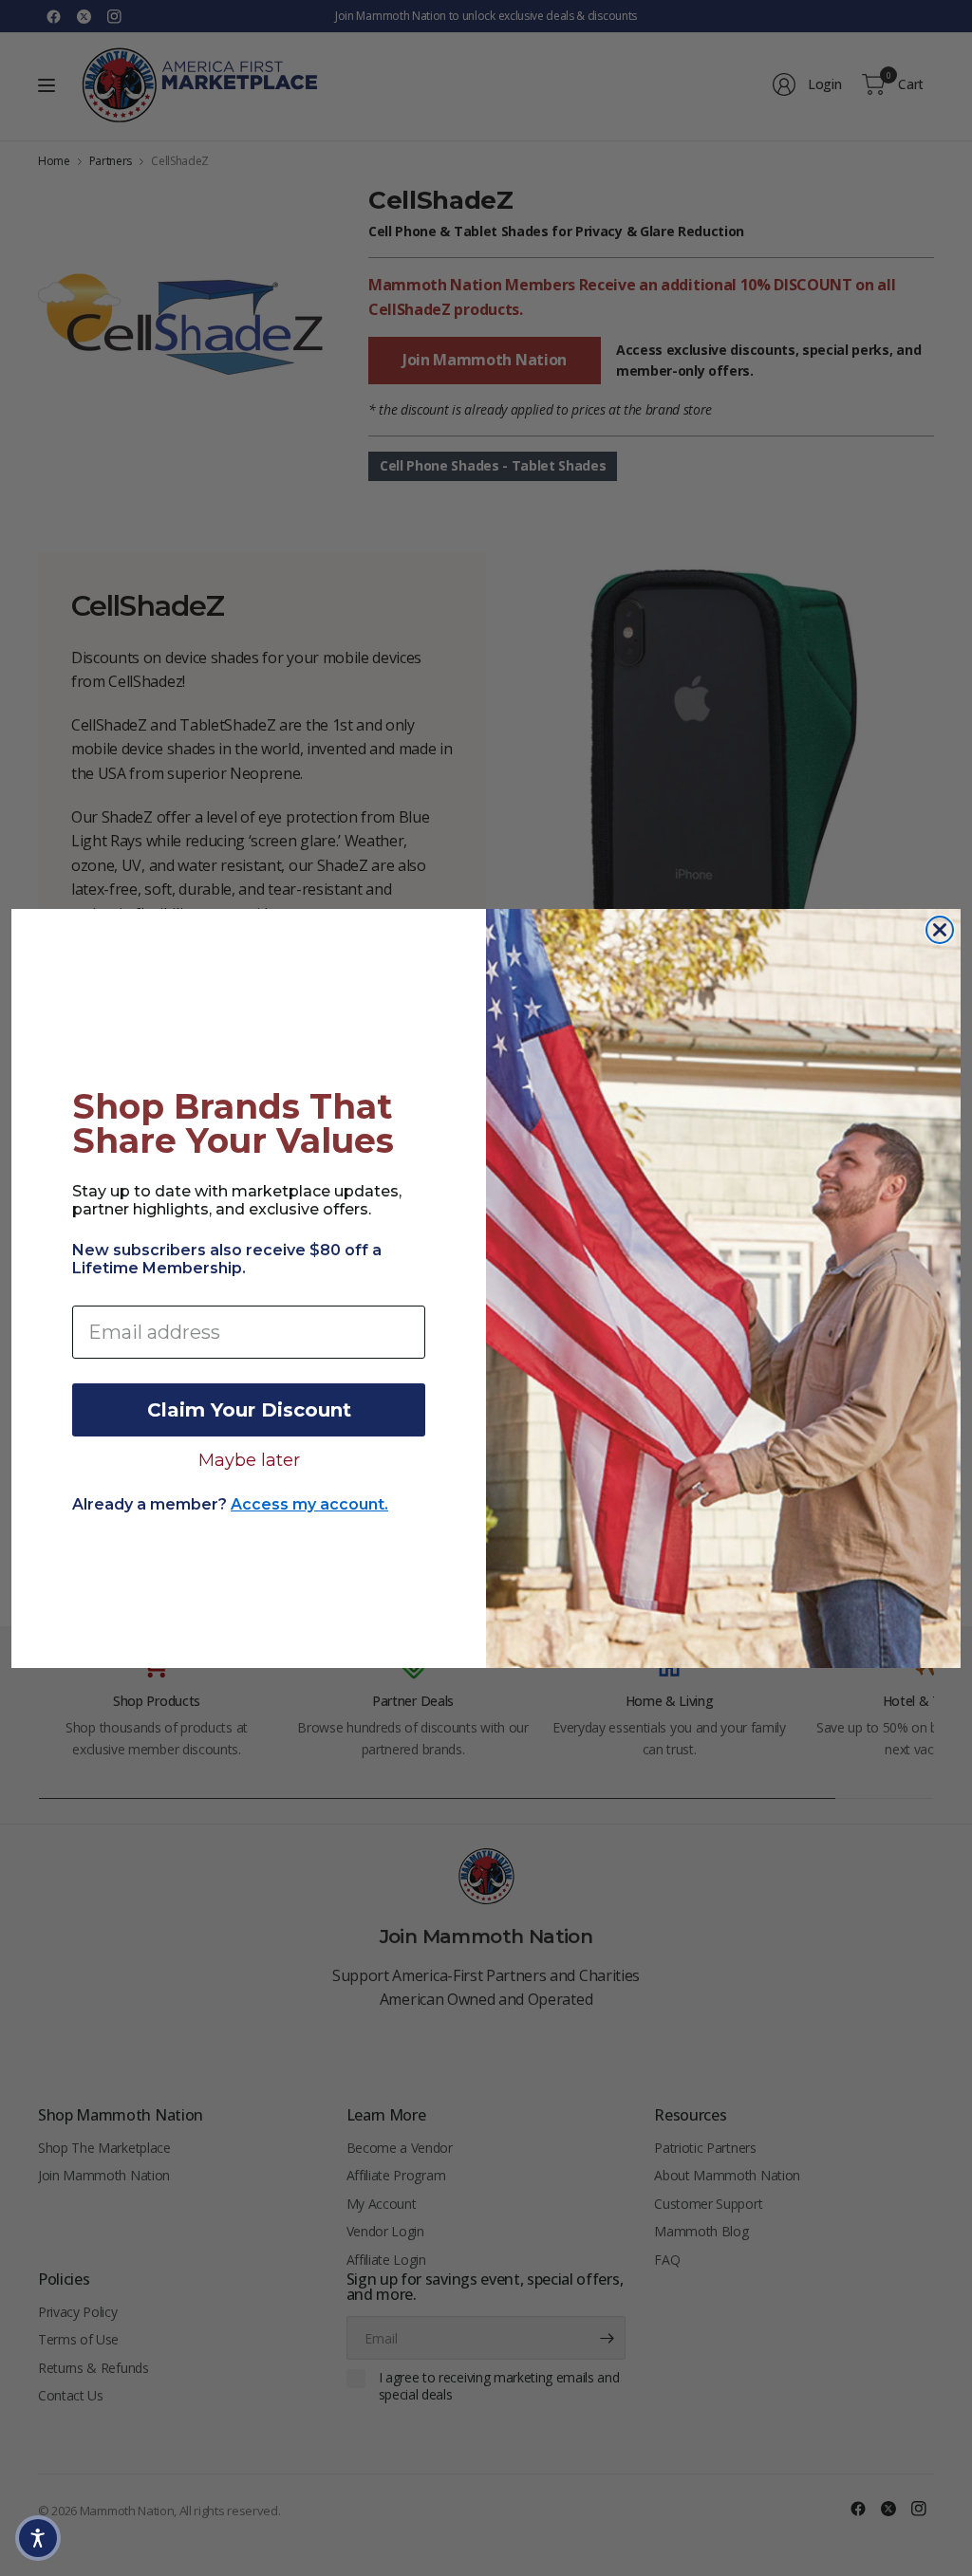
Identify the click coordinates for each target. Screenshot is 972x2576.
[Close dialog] (940, 930)
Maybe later (249, 1459)
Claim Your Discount (249, 1410)
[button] (38, 2538)
